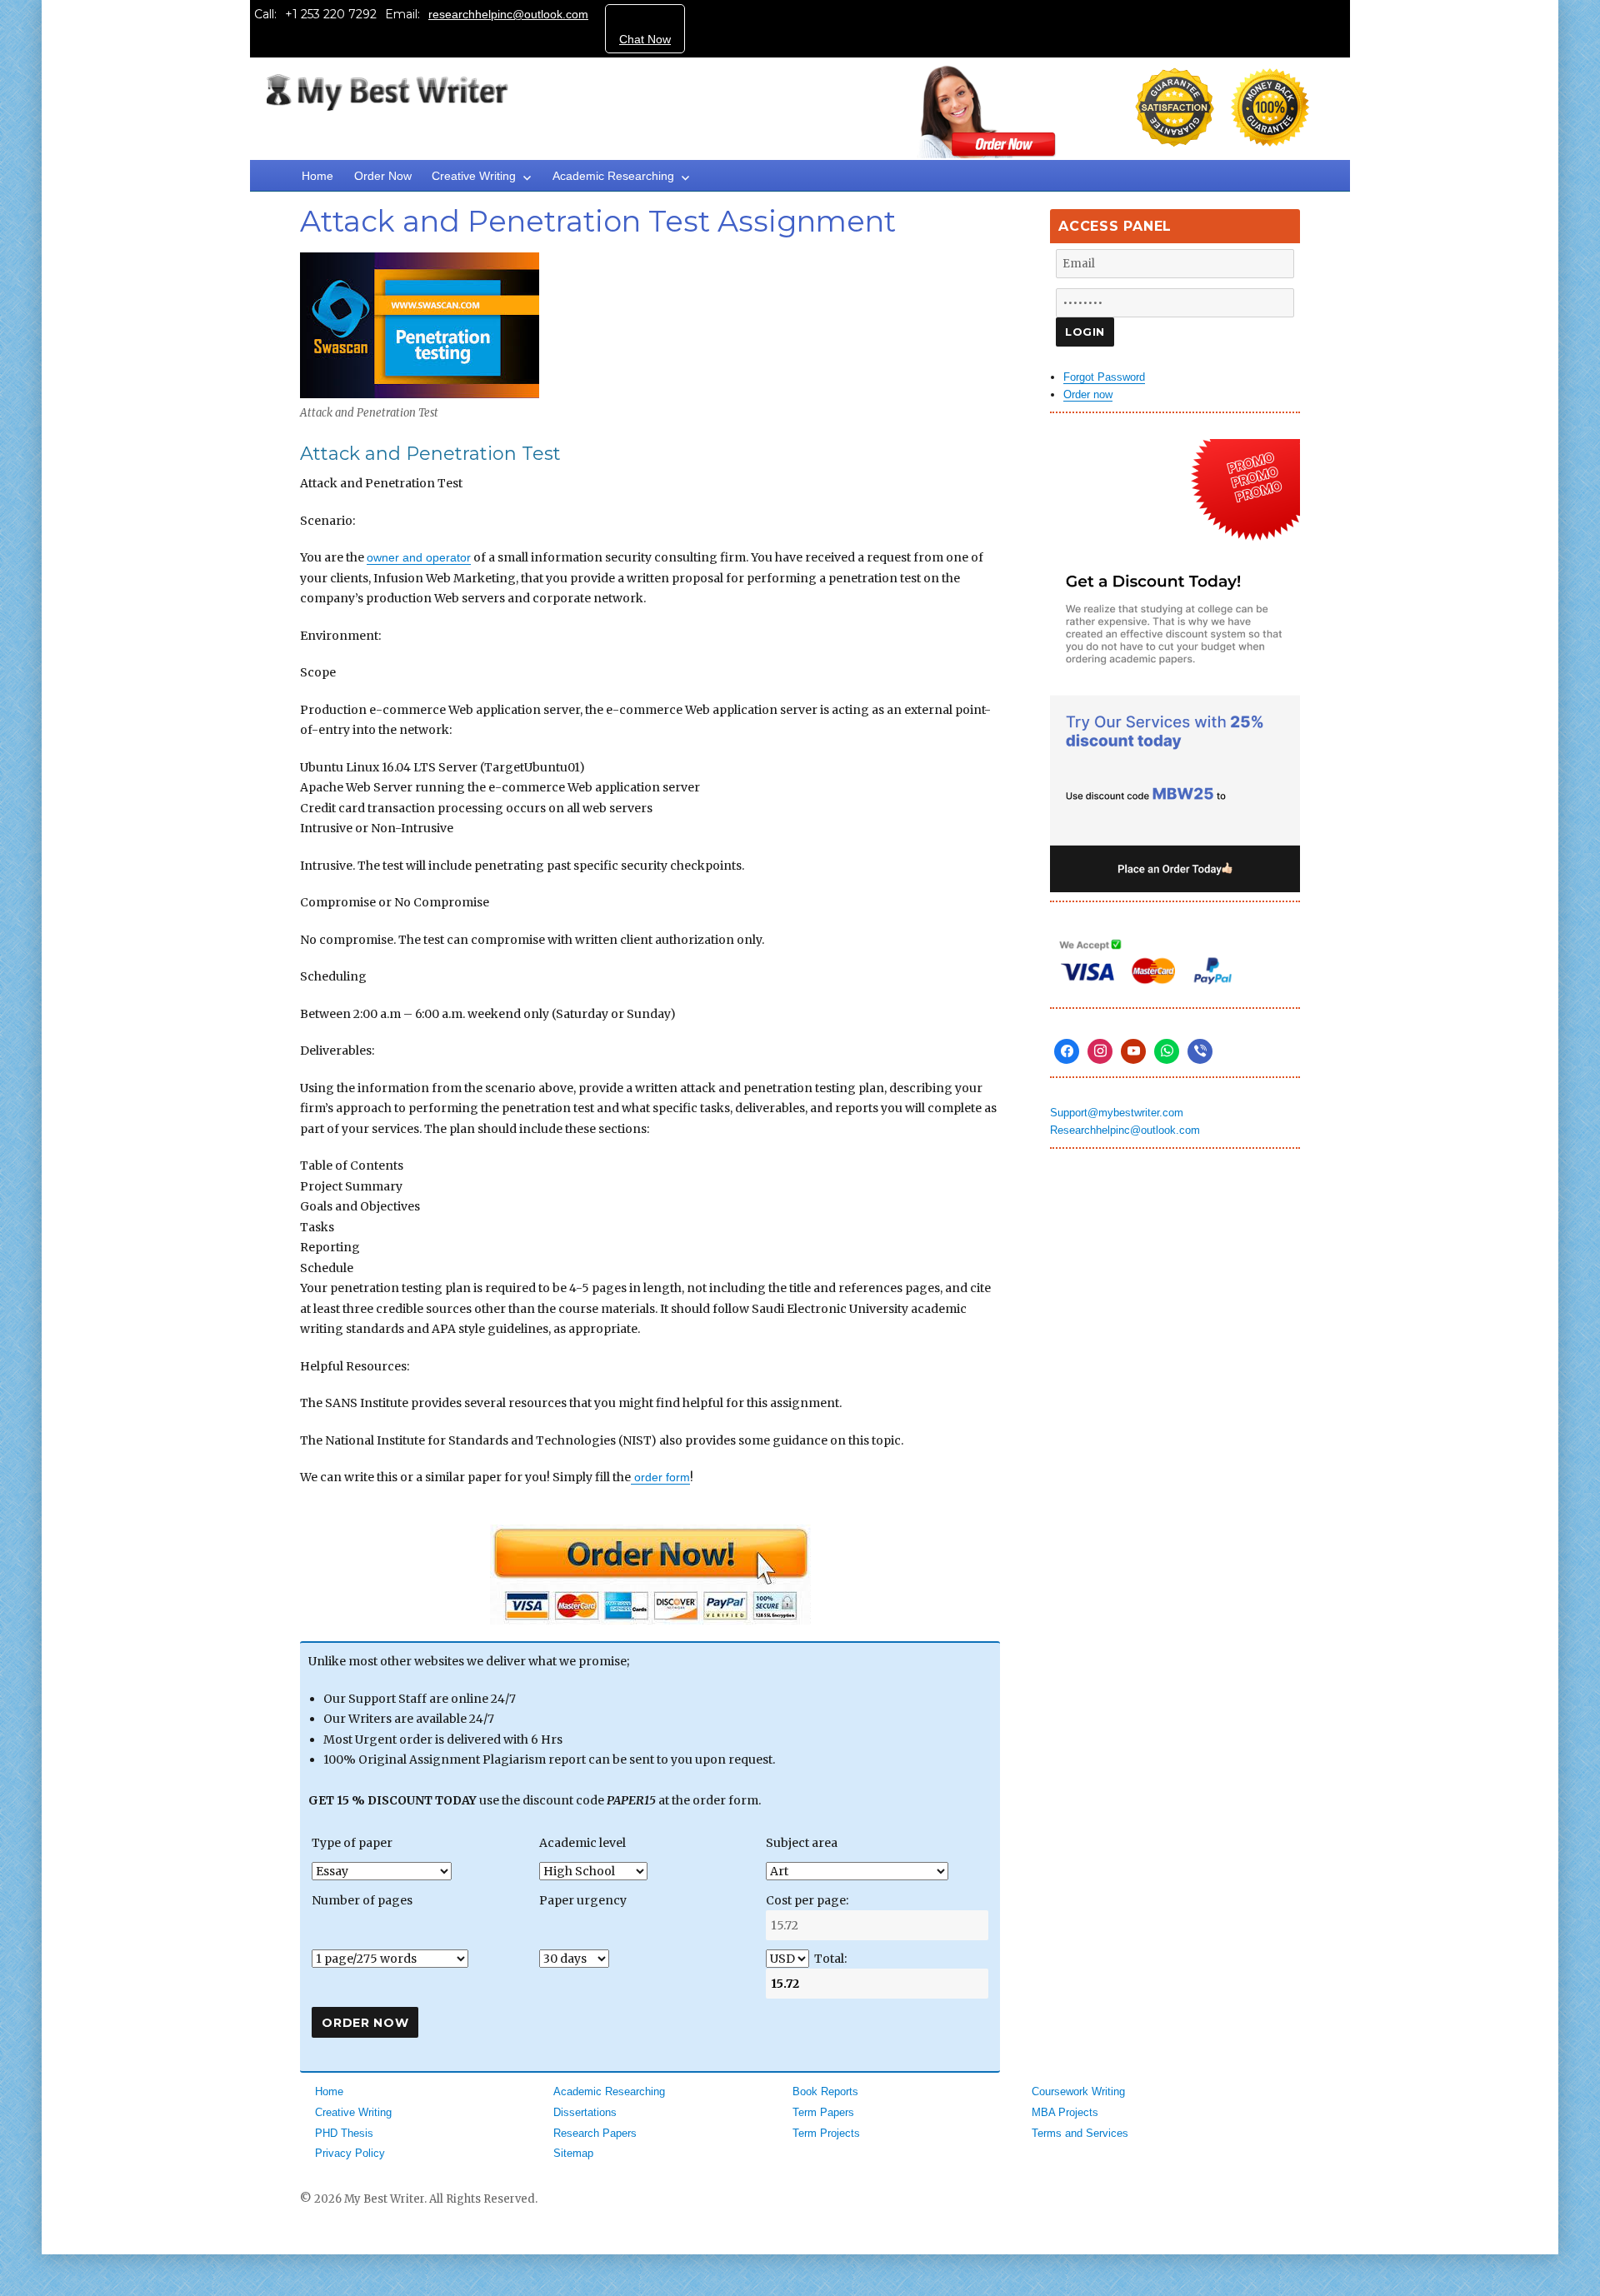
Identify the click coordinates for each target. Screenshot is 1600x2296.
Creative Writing (474, 176)
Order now (1088, 394)
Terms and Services (1080, 2133)
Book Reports (825, 2091)
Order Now (383, 176)
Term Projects (826, 2133)
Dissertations (585, 2112)
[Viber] (1200, 1051)
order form (660, 1477)
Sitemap (573, 2153)
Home (317, 176)
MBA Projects (1065, 2112)
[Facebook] (1067, 1051)
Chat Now (645, 39)
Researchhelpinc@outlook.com (1125, 1130)
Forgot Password (1104, 377)
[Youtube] (1133, 1051)
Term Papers (823, 2112)
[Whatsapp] (1167, 1051)
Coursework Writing (1078, 2091)
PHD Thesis (344, 2133)
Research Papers (595, 2133)
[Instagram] (1100, 1051)
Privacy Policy (350, 2153)
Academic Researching (613, 176)
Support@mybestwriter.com (1117, 1113)
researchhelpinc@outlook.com (508, 14)
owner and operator (419, 557)
